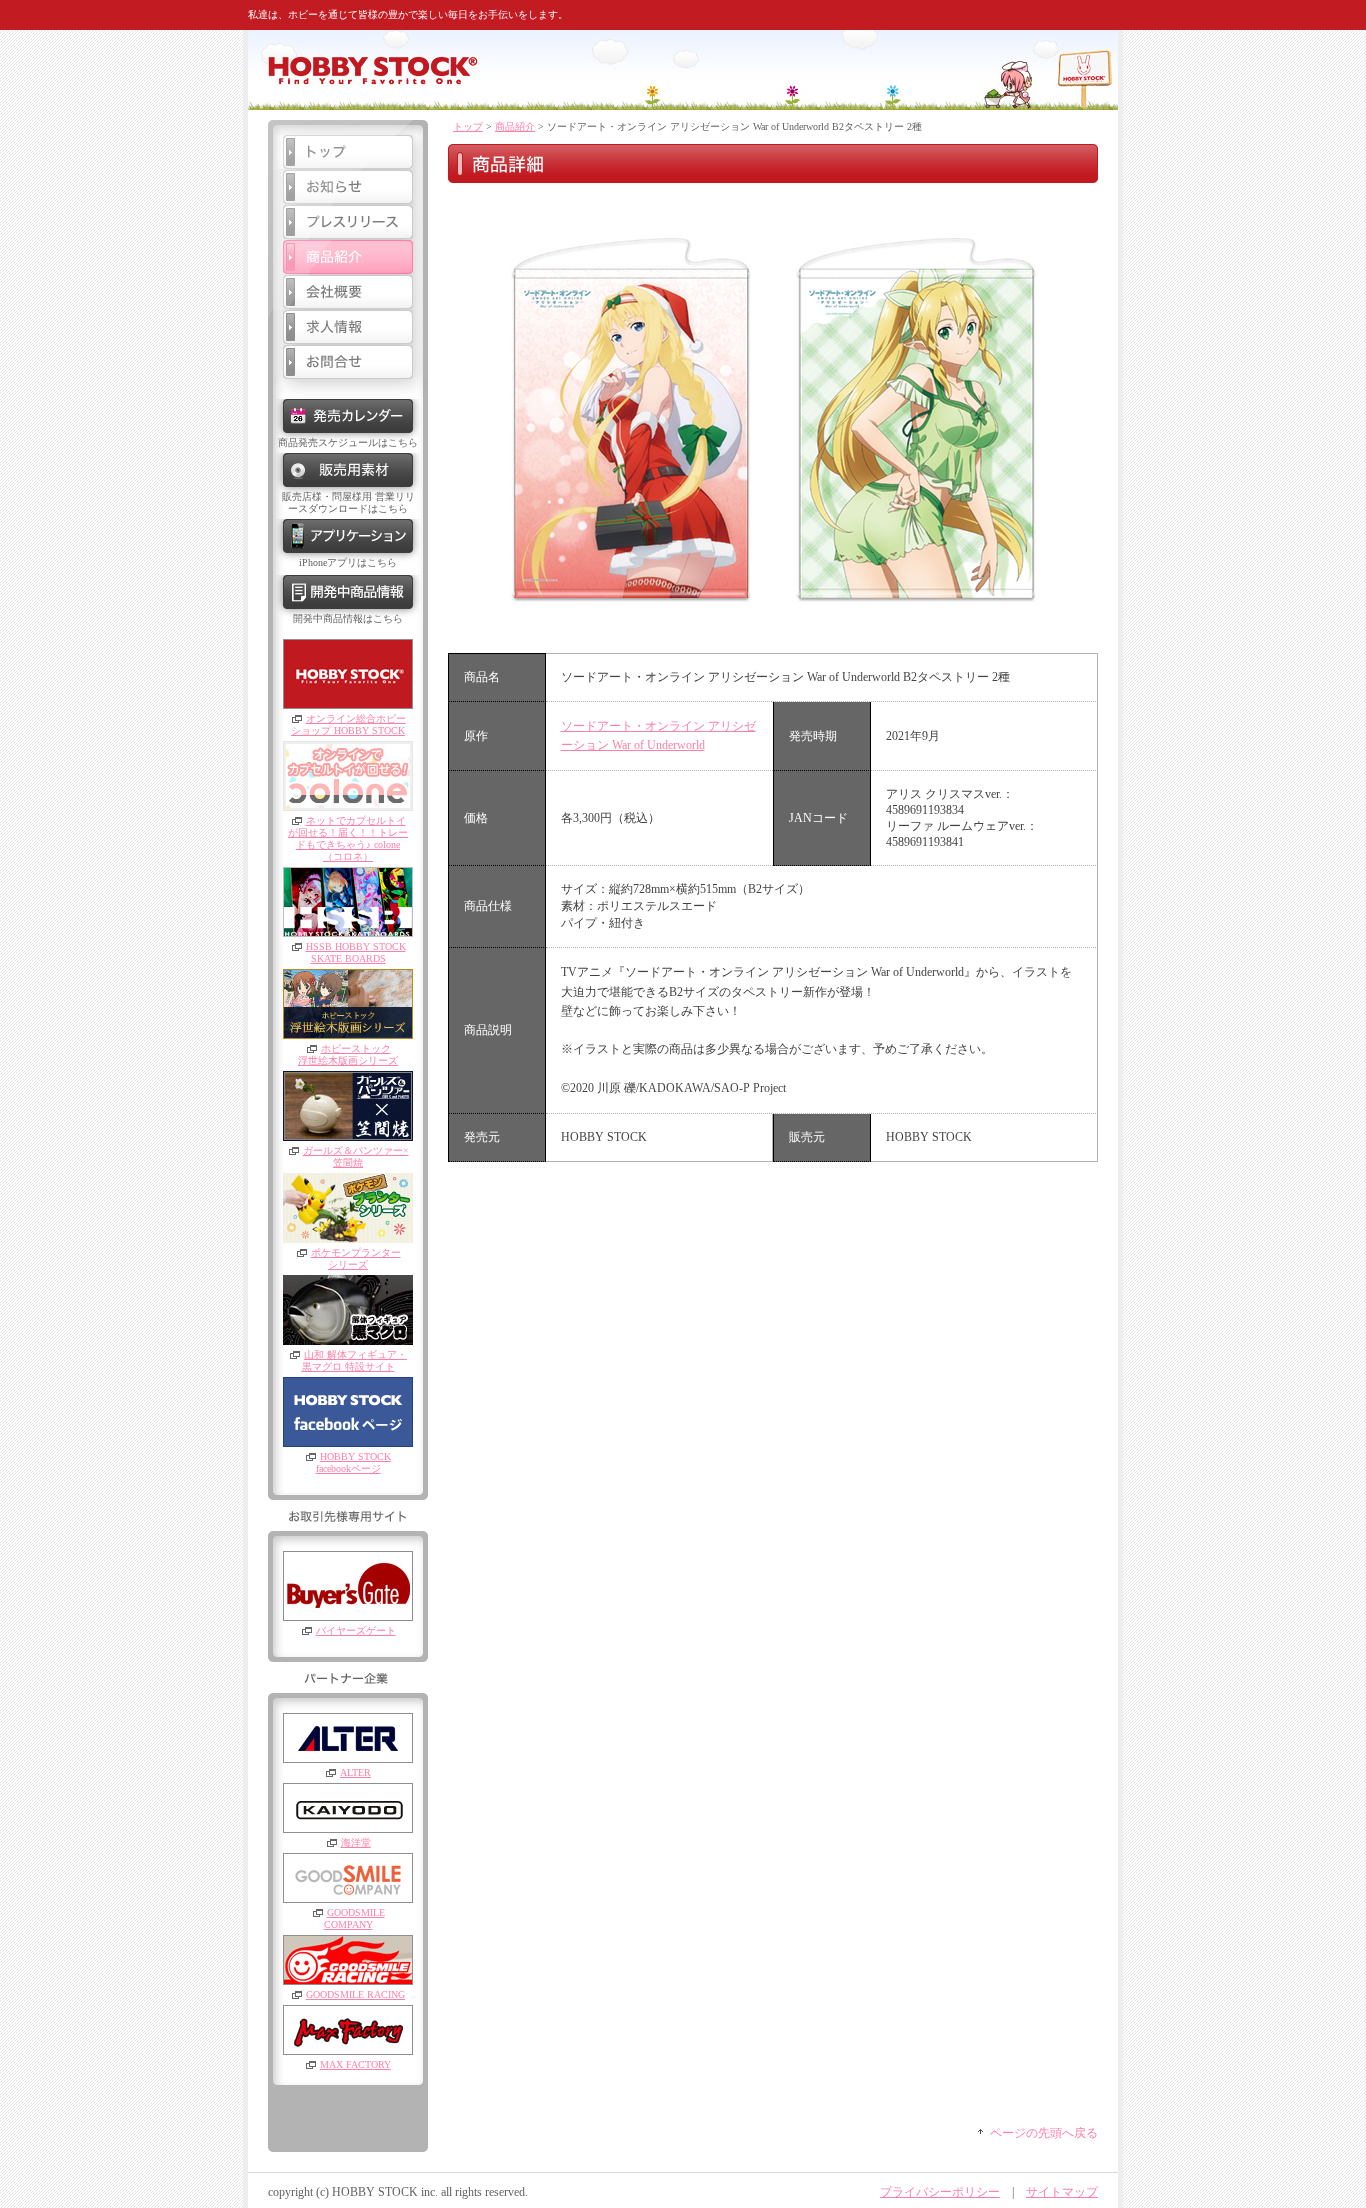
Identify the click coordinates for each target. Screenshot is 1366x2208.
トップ (468, 126)
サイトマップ (1062, 2192)
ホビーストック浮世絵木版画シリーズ (348, 1054)
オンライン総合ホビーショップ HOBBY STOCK (348, 724)
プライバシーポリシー (940, 2192)
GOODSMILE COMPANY (354, 1918)
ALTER (355, 1772)
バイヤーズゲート (356, 1630)
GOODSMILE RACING (355, 1994)
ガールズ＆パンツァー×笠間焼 (356, 1156)
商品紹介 (515, 126)
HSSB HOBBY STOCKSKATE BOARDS (356, 952)
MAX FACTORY (355, 2064)
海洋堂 (356, 1842)
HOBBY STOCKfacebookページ (353, 1462)
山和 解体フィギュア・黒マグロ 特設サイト (355, 1360)
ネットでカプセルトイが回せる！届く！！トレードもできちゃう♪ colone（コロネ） (348, 838)
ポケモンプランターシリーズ (356, 1258)
